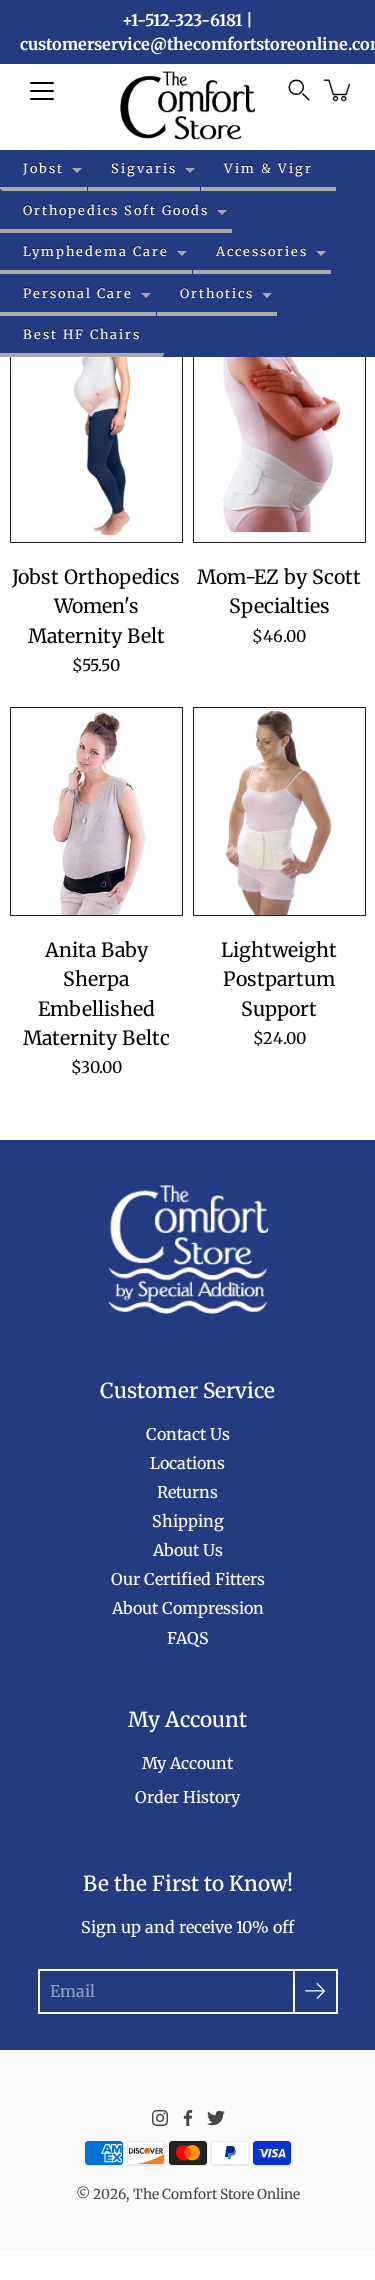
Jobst (43, 168)
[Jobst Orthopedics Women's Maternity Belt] (96, 438)
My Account (187, 1763)
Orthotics (217, 293)
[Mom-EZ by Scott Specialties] (279, 438)
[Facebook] (188, 2118)
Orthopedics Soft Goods (116, 210)
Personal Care (78, 293)
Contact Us (188, 1434)
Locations (187, 1463)
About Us (188, 1550)
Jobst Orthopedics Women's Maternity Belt (96, 606)
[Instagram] (160, 2118)
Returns (187, 1492)
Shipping (188, 1521)
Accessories (262, 251)
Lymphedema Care (96, 251)
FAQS (188, 1638)
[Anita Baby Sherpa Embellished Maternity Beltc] (96, 811)
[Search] (299, 90)
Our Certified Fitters (188, 1579)
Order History (187, 1797)
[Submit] (315, 1991)
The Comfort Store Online (216, 2194)
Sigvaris (144, 168)
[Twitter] (216, 2118)
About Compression (188, 1608)
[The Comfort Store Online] (187, 105)
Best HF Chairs (82, 334)
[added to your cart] (339, 90)
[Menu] (42, 91)
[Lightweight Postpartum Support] (279, 811)
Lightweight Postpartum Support (279, 979)
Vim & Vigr (268, 168)
